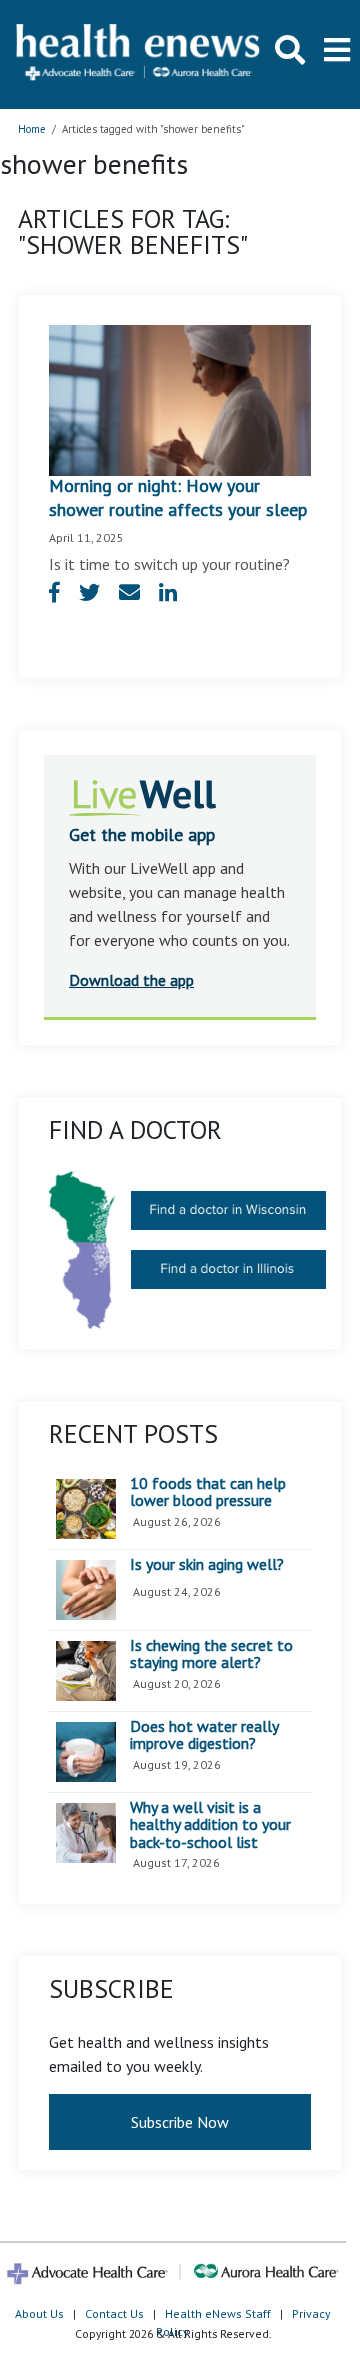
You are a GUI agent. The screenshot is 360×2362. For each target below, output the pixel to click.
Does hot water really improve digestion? (204, 1735)
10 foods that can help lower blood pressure (208, 1492)
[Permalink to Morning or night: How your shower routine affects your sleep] (180, 398)
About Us (39, 2313)
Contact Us (114, 2313)
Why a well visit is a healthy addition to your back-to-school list (210, 1825)
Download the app (131, 980)
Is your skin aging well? (207, 1565)
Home (32, 129)
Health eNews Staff (218, 2313)
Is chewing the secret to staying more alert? (211, 1654)
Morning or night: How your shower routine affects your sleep (178, 497)
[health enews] (139, 54)
